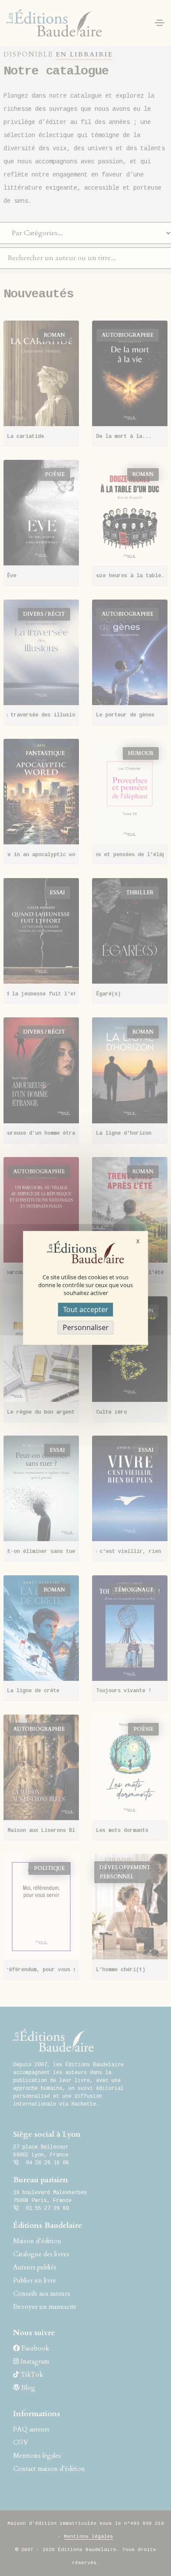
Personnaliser (86, 1327)
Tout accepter (86, 1309)
